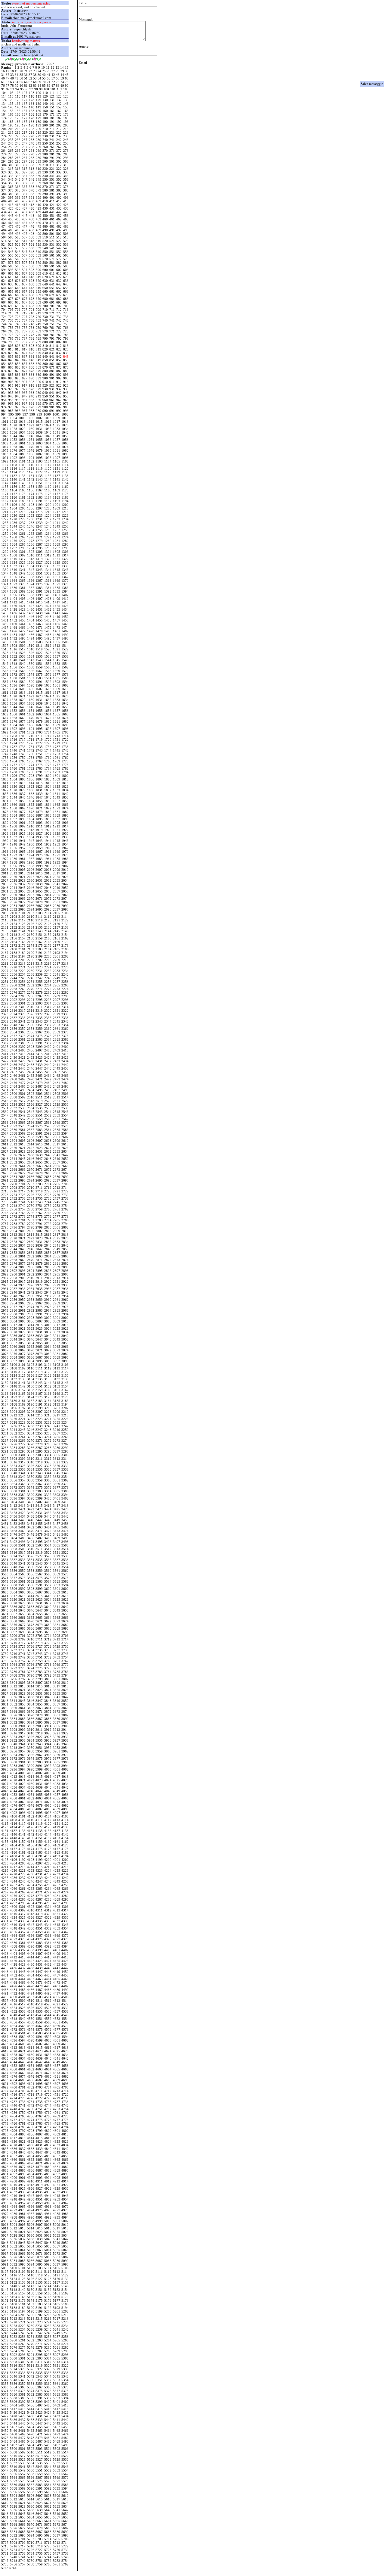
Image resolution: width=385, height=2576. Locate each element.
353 (66, 179)
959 (38, 400)
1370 (65, 581)
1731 (5, 747)
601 (52, 270)
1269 (22, 537)
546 (18, 252)
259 (38, 147)
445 (11, 216)
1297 (57, 548)
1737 (57, 747)
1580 (14, 678)
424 (4, 208)
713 (66, 310)
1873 (57, 808)
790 (45, 338)
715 (11, 313)
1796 (14, 776)
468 (32, 223)
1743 (39, 750)
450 (45, 216)
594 (4, 270)
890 (45, 375)
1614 (31, 693)
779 (38, 335)
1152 (48, 483)
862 (59, 364)
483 (66, 226)
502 (59, 234)
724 (4, 317)
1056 (48, 440)
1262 (31, 534)
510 (45, 237)
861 (52, 364)
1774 (31, 765)
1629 (22, 700)
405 (11, 201)
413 (66, 201)
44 (62, 75)
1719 (39, 740)
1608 (48, 689)
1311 (39, 555)
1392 (48, 591)
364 (4, 187)
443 (66, 212)
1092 (14, 458)
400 (45, 198)
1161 (57, 487)
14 (62, 67)
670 (45, 295)
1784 (48, 768)
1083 (5, 454)
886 (18, 375)
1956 (14, 848)
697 (25, 306)
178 (32, 118)
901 (52, 378)
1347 (5, 573)
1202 (65, 505)
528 (32, 245)
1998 (31, 866)
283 (66, 154)
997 (25, 414)
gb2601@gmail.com (27, 36)
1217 (57, 512)
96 (26, 89)
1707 (5, 736)
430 (45, 208)
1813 (22, 783)
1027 (5, 429)
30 (67, 71)
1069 (22, 447)
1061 (22, 443)
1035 (5, 432)
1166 (31, 490)
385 (11, 194)
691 (52, 302)
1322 (65, 559)
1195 (5, 505)
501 (52, 234)
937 (25, 393)
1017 (57, 422)
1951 (39, 844)
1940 (14, 841)
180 (45, 118)
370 (45, 187)
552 (59, 252)
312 (59, 165)
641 (52, 284)
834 (4, 357)
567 (25, 259)
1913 (57, 826)
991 (52, 411)
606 (18, 273)
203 (66, 125)
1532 (14, 656)
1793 (57, 772)
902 (59, 378)
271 (52, 151)
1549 (22, 664)
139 (38, 104)
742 (59, 320)
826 (18, 353)
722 (59, 313)
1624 (48, 696)
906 (18, 382)
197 (25, 125)
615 (11, 277)
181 (52, 118)
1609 (57, 689)
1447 (39, 617)
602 (59, 270)
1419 (5, 606)
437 (25, 212)
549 (38, 252)
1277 (22, 541)
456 (18, 219)
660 (45, 291)
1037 (22, 432)
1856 (48, 801)
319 (38, 169)
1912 (48, 826)
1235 (5, 523)
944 (4, 396)
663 (66, 291)
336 (18, 176)
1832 (48, 790)
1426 (65, 606)
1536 (48, 656)
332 (59, 172)
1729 (57, 743)
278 (32, 154)
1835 (5, 794)
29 (62, 71)
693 (66, 302)
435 (11, 212)
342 (59, 176)
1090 (65, 454)
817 (25, 349)
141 (52, 104)
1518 (31, 649)
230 (45, 136)
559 (38, 255)
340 (45, 176)
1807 (39, 779)
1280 (48, 541)
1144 (48, 479)
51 (26, 78)
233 (66, 136)
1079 (39, 450)
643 (66, 284)
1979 (5, 859)
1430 (31, 609)
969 (38, 403)
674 (4, 299)
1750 (31, 754)
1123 (5, 472)
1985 (57, 859)
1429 (22, 609)
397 (25, 198)
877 (25, 371)
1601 (57, 685)
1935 (39, 837)
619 (38, 277)
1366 (31, 581)
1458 (65, 620)
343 (66, 176)
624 (4, 281)
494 (4, 234)
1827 (5, 790)
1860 (14, 805)
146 (18, 107)
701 (52, 306)
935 (11, 393)
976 (18, 407)
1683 (5, 725)
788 (32, 338)
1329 (57, 562)
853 (66, 360)
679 (38, 299)
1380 (14, 588)
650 (45, 288)
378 (32, 190)
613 (66, 273)
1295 (39, 548)
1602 (65, 685)
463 (66, 219)
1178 (65, 494)
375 (11, 190)
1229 (22, 519)
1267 (5, 537)
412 (59, 201)
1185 (57, 497)
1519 (39, 649)
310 (45, 165)
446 (18, 216)
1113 (57, 465)
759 (38, 328)
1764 (14, 761)
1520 (48, 649)
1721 (57, 740)
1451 (5, 620)
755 (11, 328)
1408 (48, 599)
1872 (48, 808)
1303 (39, 552)
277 (25, 154)
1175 (39, 494)
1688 (48, 725)
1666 (65, 714)
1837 (22, 794)
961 (52, 400)
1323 (5, 562)
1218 (65, 512)
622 (59, 277)
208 (32, 129)
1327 (39, 562)
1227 (5, 519)
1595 (5, 685)
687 (25, 302)
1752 (48, 754)
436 (18, 212)
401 (52, 198)
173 (66, 114)
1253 (22, 530)
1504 (48, 642)
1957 (22, 848)
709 (38, 310)
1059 (5, 443)
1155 (5, 487)
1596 (14, 685)
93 (12, 89)
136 (18, 104)
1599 (39, 685)
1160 (48, 487)
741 (52, 320)
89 (62, 86)
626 (18, 281)
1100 (14, 461)
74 (62, 82)
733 (66, 317)
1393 (57, 591)
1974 (31, 855)
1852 (14, 801)
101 (53, 89)
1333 (22, 566)
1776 (48, 765)
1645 (22, 707)
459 (38, 219)
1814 (31, 783)
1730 (65, 743)
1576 (48, 674)
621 (52, 277)
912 (59, 382)
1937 (57, 837)
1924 (14, 833)
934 (4, 393)
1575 (39, 674)
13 (57, 67)
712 (59, 310)
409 (38, 201)
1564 (14, 671)
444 (4, 216)
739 (38, 320)
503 (66, 234)
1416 (48, 602)
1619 (5, 696)
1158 (31, 487)
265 (11, 151)
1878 (31, 812)
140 (45, 104)
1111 (39, 465)
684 (4, 302)
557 (25, 255)
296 (18, 161)
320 (45, 169)
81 (26, 86)
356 (18, 183)
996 (18, 414)
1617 (57, 693)
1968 (48, 852)
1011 (5, 422)
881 (52, 371)
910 (45, 382)
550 (45, 252)
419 (38, 205)
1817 (57, 783)
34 (17, 75)
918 (32, 385)
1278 (31, 541)
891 (52, 375)
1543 (39, 660)
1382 (31, 588)
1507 (5, 646)
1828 (14, 790)
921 (52, 385)
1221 (22, 516)
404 (4, 201)
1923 (5, 833)
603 (66, 270)
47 (8, 78)
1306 (65, 552)
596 (18, 270)
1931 (5, 837)
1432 (48, 609)
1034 (65, 429)
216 (18, 132)
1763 (5, 761)
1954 (65, 844)
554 (4, 255)
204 (4, 129)
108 (32, 93)
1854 (31, 801)
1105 (57, 461)
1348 (14, 573)
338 (32, 176)
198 (32, 125)
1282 (65, 541)
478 (32, 226)
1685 (22, 725)
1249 (57, 526)
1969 (57, 852)
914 (4, 385)
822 (59, 349)
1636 (14, 703)
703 (66, 306)
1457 (57, 620)
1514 (65, 646)
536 (18, 248)
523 (66, 241)
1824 (48, 787)
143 (66, 104)
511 (52, 237)
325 (11, 172)
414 (4, 205)
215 (11, 132)
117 (25, 96)
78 (12, 86)
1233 (57, 519)
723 (66, 313)
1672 (48, 718)
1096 (48, 458)
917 (25, 385)
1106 (65, 461)
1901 (22, 823)
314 (4, 169)
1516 (14, 649)
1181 (22, 497)
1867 (5, 808)
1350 (31, 573)
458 (32, 219)
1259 (5, 534)
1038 (31, 432)
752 (59, 324)
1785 (57, 768)
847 (25, 360)
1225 (57, 516)
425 (11, 208)
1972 (14, 855)
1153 (57, 483)
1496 (48, 638)
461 (52, 219)
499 (38, 234)
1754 (65, 754)
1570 (65, 671)
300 (45, 161)
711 (52, 310)
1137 (57, 476)
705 (11, 310)
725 (11, 317)
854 (4, 364)
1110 (31, 465)
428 (32, 208)
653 (66, 288)
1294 (31, 548)
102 (60, 89)
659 (38, 291)
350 (45, 179)
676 (18, 299)
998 (32, 414)
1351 (39, 573)
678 (32, 299)
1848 (48, 797)
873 (66, 367)
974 (4, 407)
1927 (39, 833)
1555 (5, 667)
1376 (48, 584)
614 (4, 277)
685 (11, 302)
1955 (5, 848)
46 (3, 78)
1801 (57, 776)
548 (32, 252)
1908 (14, 826)
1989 (22, 862)
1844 (14, 797)
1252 (14, 530)
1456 (48, 620)
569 (38, 259)
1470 (31, 628)
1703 (39, 732)
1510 (31, 646)
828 (32, 353)
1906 (65, 823)
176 (18, 118)
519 (38, 241)
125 (11, 100)
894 (4, 378)
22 (30, 71)
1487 (39, 635)
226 (18, 136)
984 (4, 411)
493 (66, 230)
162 (59, 111)
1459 (5, 624)
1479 (39, 631)
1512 (48, 646)
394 (4, 198)
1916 (14, 830)
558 (32, 255)
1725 (22, 743)
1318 (31, 559)
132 (59, 100)
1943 (39, 841)
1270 (31, 537)
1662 (31, 714)
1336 (48, 566)
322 (59, 169)
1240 (48, 523)
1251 (5, 530)
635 (11, 284)
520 (45, 241)
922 (59, 385)
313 (66, 165)
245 (11, 143)
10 (43, 67)
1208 (48, 508)
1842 (65, 794)
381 (52, 190)
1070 (31, 447)
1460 (14, 624)
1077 (22, 450)
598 (32, 270)
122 (59, 96)
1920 (48, 830)
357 (25, 183)
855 (11, 364)
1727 (39, 743)
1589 (22, 682)
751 (52, 324)
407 (25, 201)
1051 (5, 440)
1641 (57, 703)
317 (25, 169)
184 (4, 122)
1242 (65, 523)
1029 (22, 429)
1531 (5, 656)
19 (17, 71)
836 (18, 357)
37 (30, 75)
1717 (22, 740)
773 (66, 331)
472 (59, 223)
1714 (65, 736)
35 (21, 75)
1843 (5, 797)
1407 (39, 599)
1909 (22, 826)
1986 (65, 859)
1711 (39, 736)
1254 (31, 530)
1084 (14, 454)
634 (4, 284)
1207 (39, 508)
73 (58, 82)
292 (59, 158)
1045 (22, 436)
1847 (39, 797)
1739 (5, 750)
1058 (65, 440)
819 (38, 349)
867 (25, 367)
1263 (39, 534)
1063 (39, 443)
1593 (57, 682)
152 (59, 107)
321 (52, 169)
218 (32, 132)
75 (67, 82)
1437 (22, 613)
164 (4, 114)
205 (11, 129)
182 (59, 118)
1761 (57, 758)
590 (45, 266)
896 (18, 378)
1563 (5, 671)
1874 (65, 808)
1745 (57, 750)
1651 (5, 711)
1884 (14, 815)
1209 (57, 508)
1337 (57, 566)
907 (25, 382)
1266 (65, 534)
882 (59, 371)
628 (32, 281)
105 (11, 93)
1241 (57, 523)
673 (66, 295)
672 (59, 295)
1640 (48, 703)
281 (52, 154)
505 (11, 237)
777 (25, 335)
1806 (31, 779)
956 (18, 400)
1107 (5, 465)
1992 (48, 862)
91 (3, 89)
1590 (31, 682)
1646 (31, 707)
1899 (5, 823)
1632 (48, 700)
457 (25, 219)
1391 (39, 591)
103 (66, 89)
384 (4, 194)
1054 (31, 440)
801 (52, 342)
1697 (57, 729)
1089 (57, 454)
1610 (65, 689)
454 (4, 219)
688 (32, 302)
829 (38, 353)
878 (32, 371)
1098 (65, 458)
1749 (22, 754)
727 (25, 317)
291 (52, 158)
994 (4, 414)
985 (11, 411)
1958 (31, 848)
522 (59, 241)
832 (59, 353)
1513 (57, 646)
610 (45, 273)
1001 (56, 414)
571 (52, 259)
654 (4, 291)
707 (25, 310)
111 (52, 93)
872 (59, 367)
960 (45, 400)
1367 (39, 581)
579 (38, 263)
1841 (57, 794)
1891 (5, 819)
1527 (39, 653)
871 (52, 367)
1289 (57, 544)
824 (4, 353)
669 (38, 295)
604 (4, 273)
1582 (31, 678)
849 (38, 360)
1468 (14, 628)
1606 (31, 689)
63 (12, 82)
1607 (39, 689)
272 (59, 151)
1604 (14, 689)
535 (11, 248)
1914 (65, 826)
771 (52, 331)
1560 (48, 667)
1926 (31, 833)
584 (4, 266)
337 (25, 176)
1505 (57, 642)
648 (32, 288)
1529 (57, 653)
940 (45, 393)
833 (66, 353)
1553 (57, 664)
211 (52, 129)
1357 (22, 577)
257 (25, 147)
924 (4, 389)
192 (59, 122)
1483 (5, 635)
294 (4, 161)
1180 (14, 497)
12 (53, 67)
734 (4, 320)
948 (32, 396)
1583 (39, 678)
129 (38, 100)
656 (18, 291)
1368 (48, 581)
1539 (5, 660)
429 (38, 208)
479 (38, 226)
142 (59, 104)
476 (18, 226)
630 (45, 281)
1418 (65, 602)
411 (52, 201)
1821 (22, 787)
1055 (39, 440)
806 (18, 346)
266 (18, 151)
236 (18, 140)
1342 (31, 570)
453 (66, 216)
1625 (57, 696)
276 (18, 154)
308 (32, 165)
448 (32, 216)
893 (66, 375)
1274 (65, 537)
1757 (22, 758)
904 (4, 382)
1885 (22, 815)
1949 (22, 844)
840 (45, 357)
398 (32, 198)
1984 (48, 859)
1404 (14, 599)
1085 (22, 454)
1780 (14, 768)
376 (18, 190)
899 (38, 378)
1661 (22, 714)
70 (44, 82)
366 (18, 187)
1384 (48, 588)
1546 (65, 660)
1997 (22, 866)
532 (59, 245)
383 (66, 190)
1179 (5, 497)
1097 (57, 458)
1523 (5, 653)
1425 (57, 606)
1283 (5, 544)
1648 (48, 707)
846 (18, 360)
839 (38, 357)
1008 (48, 418)
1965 (22, 852)
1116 (14, 469)
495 (11, 234)
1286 (31, 544)
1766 (31, 761)
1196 (14, 505)
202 (59, 125)
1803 (5, 779)
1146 (65, 479)
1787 (5, 772)
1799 (39, 776)
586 (18, 266)
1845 (22, 797)
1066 (65, 443)
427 (25, 208)
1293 (22, 548)
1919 (39, 830)
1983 (39, 859)
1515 (5, 649)
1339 (5, 570)
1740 (14, 750)
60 (67, 78)
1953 (57, 844)
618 (32, 277)
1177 (57, 494)
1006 (31, 418)
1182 (31, 497)
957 (25, 400)
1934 (31, 837)
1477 (22, 631)
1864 (48, 805)
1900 (14, 823)
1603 (5, 689)
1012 (14, 422)
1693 (22, 729)
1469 (22, 628)
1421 (22, 606)
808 (32, 346)
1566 (31, 671)
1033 (57, 429)
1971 (5, 855)
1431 (39, 609)
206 (18, 129)
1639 (39, 703)
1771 (5, 765)
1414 (31, 602)
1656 (48, 711)
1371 (5, 584)
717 (25, 313)
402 (59, 198)
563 (66, 255)
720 (45, 313)
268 (32, 151)
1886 (31, 815)
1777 (57, 765)
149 (38, 107)
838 (32, 357)
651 (52, 288)
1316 (14, 559)
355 (11, 183)
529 (38, 245)
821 (52, 349)
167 (25, 114)
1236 (14, 523)
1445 (22, 617)
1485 (22, 635)
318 (32, 169)
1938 (65, 837)
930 (45, 389)
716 (18, 313)
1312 (48, 555)
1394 (65, 591)
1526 (31, 653)
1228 (14, 519)
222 (59, 132)
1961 (57, 848)
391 (52, 194)
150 (45, 107)
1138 (65, 476)
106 (18, 93)
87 (53, 86)
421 (52, 205)
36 (26, 75)
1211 (5, 512)
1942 (31, 841)
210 (45, 129)
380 (45, 190)
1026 (65, 425)
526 (18, 245)
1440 (48, 613)
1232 (48, 519)
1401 (57, 595)
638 (32, 284)
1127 (39, 472)
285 (11, 158)
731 (52, 317)
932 (59, 389)
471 (52, 223)
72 (53, 82)
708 (32, 310)
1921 (57, 830)
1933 (22, 837)
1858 (65, 801)
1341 (22, 570)
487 (25, 230)
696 (18, 306)
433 (66, 208)
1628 (14, 700)
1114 (65, 465)
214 (4, 132)
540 (45, 248)
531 (52, 245)
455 (11, 219)
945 (11, 396)
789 (38, 338)
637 (25, 284)
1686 (31, 725)
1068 (14, 447)
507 (25, 237)
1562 (65, 667)
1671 (39, 718)
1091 (5, 458)
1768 (48, 761)
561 (52, 255)
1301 (22, 552)
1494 (31, 638)
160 (45, 111)
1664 (48, 714)
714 (4, 313)
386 (18, 194)
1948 (14, 844)
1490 (65, 635)
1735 (39, 747)
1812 (14, 783)
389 (38, 194)
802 (59, 342)
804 (4, 346)
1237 (22, 523)
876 (18, 371)
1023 (39, 425)
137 (25, 104)
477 (25, 226)
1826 (65, 787)
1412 (14, 602)
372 (59, 187)
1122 (65, 469)
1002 (65, 414)
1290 (65, 544)
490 (45, 230)
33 (12, 75)
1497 (57, 638)
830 (45, 353)
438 (32, 212)
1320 (48, 559)
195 (11, 125)
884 (4, 375)
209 (38, 129)
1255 (39, 530)
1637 (22, 703)
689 (38, 302)
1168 (48, 490)
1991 (39, 862)
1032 (48, 429)
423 (66, 205)
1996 (14, 866)
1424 (48, 606)
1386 (65, 588)
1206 (31, 508)
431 (52, 208)
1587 (5, 682)
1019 (5, 425)
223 (66, 132)
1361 (57, 577)
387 (25, 194)
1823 (39, 787)
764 (4, 331)
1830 (31, 790)
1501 (22, 642)
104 (4, 93)
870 (45, 367)
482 (59, 226)
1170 (65, 490)
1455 (39, 620)
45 (67, 75)
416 (18, 205)
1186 (65, 497)
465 (11, 223)
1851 (5, 801)
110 (45, 93)
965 (11, 403)
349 (38, 179)
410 (45, 201)
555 (11, 255)
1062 (31, 443)
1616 (48, 693)
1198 (31, 505)
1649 (57, 707)
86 (49, 86)
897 (25, 378)
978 (32, 407)
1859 (5, 805)
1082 (65, 450)
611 (52, 273)
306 (18, 165)
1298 (65, 548)
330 (45, 172)
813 (66, 346)
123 (66, 96)
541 (52, 248)
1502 (31, 642)
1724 (14, 743)
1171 (5, 494)
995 (11, 414)
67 (30, 82)
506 (18, 237)
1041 (57, 432)
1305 (57, 552)
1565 (22, 671)
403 (66, 198)
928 (32, 389)
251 (52, 143)
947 (25, 396)
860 (45, 364)
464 (4, 223)
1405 (22, 599)
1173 (22, 494)
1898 (65, 819)
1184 (48, 497)
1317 (22, 559)
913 (66, 382)
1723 (5, 743)
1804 (14, 779)
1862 (31, 805)
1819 (5, 787)
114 (4, 96)
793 (66, 338)
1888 (48, 815)
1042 (65, 432)
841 (52, 357)
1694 (31, 729)
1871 (39, 808)
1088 (48, 454)
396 (18, 198)
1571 (5, 674)
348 (32, 179)
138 (32, 104)
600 (45, 270)
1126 (31, 472)
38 (35, 75)
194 (4, 125)
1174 (31, 494)
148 (32, 107)
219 (38, 132)
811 (52, 346)
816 (18, 349)
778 (32, 335)
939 (38, 393)
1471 (39, 628)
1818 (65, 783)
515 (11, 241)
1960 (48, 848)
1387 (5, 591)
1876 (14, 812)
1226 (65, 516)
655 (11, 291)
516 (18, 241)
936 (18, 393)
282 (59, 154)
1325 (22, 562)
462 (59, 219)
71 (49, 82)
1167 (39, 490)
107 (25, 93)
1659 (5, 714)
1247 (39, 526)
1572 (14, 674)
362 (59, 183)
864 (4, 367)
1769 (57, 761)
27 (53, 71)
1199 (39, 505)
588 (32, 266)
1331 (5, 566)
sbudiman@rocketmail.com (32, 18)
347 (25, 179)
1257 (57, 530)
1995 (5, 866)
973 (66, 403)
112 (59, 93)
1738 (65, 747)
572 (59, 259)
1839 (39, 794)
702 (59, 306)
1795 (5, 776)
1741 (22, 750)
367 (25, 187)
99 (41, 89)
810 (45, 346)
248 (32, 143)
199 (38, 125)
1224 (48, 516)
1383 (39, 588)
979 (38, 407)
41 (49, 75)
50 (21, 78)
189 (38, 122)
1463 (39, 624)
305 (11, 165)
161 (52, 111)
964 (4, 403)
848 (32, 360)
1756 (14, 758)
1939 (5, 841)
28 (58, 71)
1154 (65, 483)
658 (32, 291)
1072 (48, 447)
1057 (57, 440)
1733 (22, 747)
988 (32, 411)
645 (11, 288)
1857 (57, 801)
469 (38, 223)
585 (11, 266)
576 (18, 263)
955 (11, 400)
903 (66, 378)
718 (32, 313)
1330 (65, 562)
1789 (22, 772)
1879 (39, 812)
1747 (5, 754)
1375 (39, 584)
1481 (57, 631)
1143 (39, 479)
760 (45, 328)
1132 (14, 476)
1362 (65, 577)
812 (59, 346)
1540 (14, 660)
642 (59, 284)
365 (11, 187)
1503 (39, 642)
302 (59, 161)
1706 (65, 732)
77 (8, 86)
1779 (5, 768)
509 (38, 237)
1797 (22, 776)
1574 (31, 674)
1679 (39, 721)
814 (4, 349)
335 (11, 176)
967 (25, 403)
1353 (57, 573)
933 (66, 389)
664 (4, 295)
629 (38, 281)
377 (25, 190)
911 (52, 382)
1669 (22, 718)
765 (11, 331)
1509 (22, 646)
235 (11, 140)
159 (38, 111)
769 (38, 331)
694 (4, 306)
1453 (22, 620)
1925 (22, 833)
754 (4, 328)
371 (52, 187)
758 (32, 328)
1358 (31, 577)
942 (59, 393)
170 (45, 114)
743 (66, 320)
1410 (65, 599)
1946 (65, 841)
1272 (48, 537)
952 (59, 396)
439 (38, 212)
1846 (31, 797)
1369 (57, 581)
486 (18, 230)
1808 (48, 779)
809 (38, 346)
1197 (22, 505)
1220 (14, 516)
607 (25, 273)
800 (45, 342)
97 (31, 89)
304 (4, 165)
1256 (48, 530)
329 (38, 172)
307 (25, 165)
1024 (48, 425)
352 (59, 179)
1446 (31, 617)
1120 (48, 469)
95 (22, 89)
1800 (48, 776)
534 (4, 248)
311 (52, 165)
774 (4, 335)
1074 (65, 447)
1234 (65, 519)
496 (18, 234)
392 (59, 194)
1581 (22, 678)
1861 (22, 805)
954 (4, 400)
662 (59, 291)
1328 (48, 562)
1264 (48, 534)
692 (59, 302)
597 (25, 270)
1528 (48, 653)
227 (25, 136)
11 (48, 67)
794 (4, 342)
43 (58, 75)
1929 (57, 833)
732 (59, 317)
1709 (22, 736)
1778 (65, 765)
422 (59, 205)
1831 (39, 790)
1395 (5, 595)
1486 (31, 635)
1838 (31, 794)
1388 (14, 591)
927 (25, 389)
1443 (5, 617)
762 (59, 328)
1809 (57, 779)
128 (32, 100)
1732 (14, 747)
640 (45, 284)
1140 (14, 479)
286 (18, 158)
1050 (65, 436)
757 (25, 328)
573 (66, 259)
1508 (14, 646)
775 (11, 335)
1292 (14, 548)
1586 (65, 678)
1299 (5, 552)
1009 (57, 418)
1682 (65, 721)
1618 (65, 693)
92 (8, 89)
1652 (14, 711)
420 (45, 205)
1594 (65, 682)
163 (66, 111)
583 (66, 263)
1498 (65, 638)
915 (11, 385)
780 (45, 335)
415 (11, 205)
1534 (31, 656)
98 (36, 89)
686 (18, 302)
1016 (48, 422)
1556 (14, 667)
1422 (31, 606)
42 (53, 75)
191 (52, 122)
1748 (14, 754)
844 (4, 360)
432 (59, 208)
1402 (65, 595)
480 (45, 226)
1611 (5, 693)
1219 (5, 516)
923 (66, 385)
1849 (57, 797)
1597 (22, 685)
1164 (14, 490)
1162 (65, 487)
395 (11, 198)
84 (39, 86)
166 (18, 114)
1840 (48, 794)
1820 (14, 787)
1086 (31, 454)
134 (4, 104)
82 (30, 86)
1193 (57, 501)
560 (45, 255)
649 (38, 288)
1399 (39, 595)
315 (11, 169)
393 (66, 194)
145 (11, 107)
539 (38, 248)
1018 (65, 422)
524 (4, 245)
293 (66, 158)
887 (25, 375)
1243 (5, 526)
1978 (65, 855)
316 (18, 169)
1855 (39, 801)
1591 (39, 682)
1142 (31, 479)
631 (52, 281)
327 (25, 172)
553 (66, 252)
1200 (48, 505)
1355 (5, 577)
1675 (5, 721)
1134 (31, 476)
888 (32, 375)
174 (4, 118)
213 (66, 129)
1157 (22, 487)
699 (38, 306)
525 (11, 245)
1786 (65, 768)
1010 (65, 418)
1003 (5, 418)
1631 (39, 700)
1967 (39, 852)
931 (52, 389)
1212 (14, 512)
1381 (22, 588)
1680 (48, 721)
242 (59, 140)
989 (38, 411)
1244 (14, 526)
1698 (65, 729)
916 (18, 385)
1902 (31, 823)
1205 (22, 508)
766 (18, 331)
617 (25, 277)
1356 (14, 577)
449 (38, 216)
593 (66, 266)
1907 (5, 826)
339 (38, 176)
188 (32, 122)
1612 (14, 693)
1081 (57, 450)
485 (11, 230)
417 (25, 205)
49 (17, 78)
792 (59, 338)
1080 (48, 450)
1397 (22, 595)
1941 (22, 841)
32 (8, 75)
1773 (22, 765)
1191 (39, 501)
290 (45, 158)
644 (4, 288)
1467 (5, 628)
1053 (22, 440)
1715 (5, 740)
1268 (14, 537)
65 (21, 82)
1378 (65, 584)
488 (32, 230)
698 (32, 306)
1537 (57, 656)
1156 (14, 487)
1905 (57, 823)
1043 (5, 436)
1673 (57, 718)
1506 (65, 642)
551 (52, 252)
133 (66, 100)
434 (4, 212)
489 (38, 230)
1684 (14, 725)
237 (25, 140)
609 (38, 273)
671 (52, 295)
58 (58, 78)
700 (45, 306)
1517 (22, 649)
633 (66, 281)
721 (52, 313)
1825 (57, 787)
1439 (39, 613)
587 (25, 266)
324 (4, 172)
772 (59, 331)
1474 (65, 628)
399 (38, 198)
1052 (14, 440)
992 (59, 411)
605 (11, 273)
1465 (57, 624)
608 (32, 273)
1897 (57, 819)
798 (32, 342)
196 (18, 125)
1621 (22, 696)
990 (45, 411)
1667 (5, 718)
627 (25, 281)
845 (11, 360)
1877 (22, 812)
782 (59, 335)
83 (35, 86)
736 (18, 320)
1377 (57, 584)
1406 (31, 599)
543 (66, 248)
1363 (5, 581)
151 (52, 107)
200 (45, 125)
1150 (31, 483)
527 (25, 245)
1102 (31, 461)
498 (32, 234)
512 (59, 237)
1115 (5, 469)
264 (4, 151)
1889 (57, 815)
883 (66, 371)
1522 (65, 649)
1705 (57, 732)
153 (66, 107)
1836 (14, 794)
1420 (14, 606)
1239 (39, 523)
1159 (39, 487)
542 (59, 248)
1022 (31, 425)
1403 (5, 599)
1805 (22, 779)
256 (18, 147)
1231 (39, 519)
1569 (57, 671)
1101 (22, 461)
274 (4, 154)
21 (26, 71)
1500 (14, 642)
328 (32, 172)
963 (66, 400)
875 (11, 371)
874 (4, 371)
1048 (48, 436)
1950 (31, 844)
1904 (48, 823)
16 (3, 71)
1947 (5, 844)
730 (45, 317)
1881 (57, 812)
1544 (48, 660)
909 (38, 382)
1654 (31, 711)
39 (39, 75)
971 (52, 403)
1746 (65, 750)
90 (67, 86)
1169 (57, 490)
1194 (65, 501)
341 (52, 176)
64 (17, 82)
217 (25, 132)
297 (25, 161)
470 (45, 223)
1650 (65, 707)
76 (3, 86)
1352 (48, 573)
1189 (22, 501)
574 (4, 263)
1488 (48, 635)
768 (32, 331)
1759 (39, 758)
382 (59, 190)
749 (38, 324)
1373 (22, 584)
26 (49, 71)
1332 (14, 566)
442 (59, 212)
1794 (65, 772)
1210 (65, 508)
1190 (31, 501)
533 (66, 245)
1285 (22, 544)
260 (45, 147)
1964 (14, 852)
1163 (5, 490)
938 (32, 393)
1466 (65, 624)
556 (18, 255)
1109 (22, 465)
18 (12, 71)
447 (25, 216)
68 (35, 82)
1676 (14, 721)
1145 (57, 479)
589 (38, 266)
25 (44, 71)
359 (38, 183)
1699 (5, 732)
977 (25, 407)
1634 (65, 700)
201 (52, 125)
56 (49, 78)
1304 (48, 552)
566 (18, 259)
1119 (39, 469)
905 (11, 382)
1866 (65, 805)
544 (4, 252)
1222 (31, 516)
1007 (39, 418)
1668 (14, 718)
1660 (14, 714)
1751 (39, 754)
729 (38, 317)
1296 (48, 548)
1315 (5, 559)
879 (38, 371)
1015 (39, 422)
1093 (22, 458)
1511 (39, 646)
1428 (14, 609)
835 (11, 357)
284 (4, 158)
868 (32, 367)
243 (66, 140)
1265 (57, 534)
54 (39, 78)
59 (62, 78)
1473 (57, 628)
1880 (48, 812)
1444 (14, 617)
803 (66, 342)
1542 (31, 660)
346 (18, 179)
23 (35, 71)
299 (38, 161)
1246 (31, 526)
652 (59, 288)
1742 (31, 750)
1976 (48, 855)
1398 (31, 595)
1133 (22, 476)
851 (52, 360)
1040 (48, 432)
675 (11, 299)
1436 (14, 613)
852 (59, 360)
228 (32, 136)
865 (11, 367)
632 (59, 281)
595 (11, 270)
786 (18, 338)
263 (66, 147)
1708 (14, 736)
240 (45, 140)
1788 (14, 772)
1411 (5, 602)
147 (25, 107)
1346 (65, 570)
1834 (65, 790)
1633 (57, 700)
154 (4, 111)
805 (11, 346)
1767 (39, 761)
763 (66, 328)
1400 (48, 595)
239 (38, 140)
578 (32, 263)
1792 (48, 772)
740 (45, 320)
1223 (39, 516)
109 (38, 93)
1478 (31, 631)
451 (52, 216)
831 (52, 353)
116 (18, 96)
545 (11, 252)
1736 (48, 747)
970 (45, 403)
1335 (39, 566)
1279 (39, 541)
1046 (31, 436)
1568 (48, 671)
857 (25, 364)
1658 (65, 711)
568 (32, 259)
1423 (39, 606)
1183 (39, 497)
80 (21, 86)
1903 (39, 823)
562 (59, 255)
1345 (57, 570)
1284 (14, 544)
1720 (48, 740)
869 (38, 367)
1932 (14, 837)
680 (45, 299)
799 (38, 342)
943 (66, 393)
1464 (48, 624)
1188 (14, 501)
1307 (5, 555)
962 (59, 400)
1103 (39, 461)
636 (18, 284)
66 (26, 82)
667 (25, 295)
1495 (39, 638)
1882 (65, 812)
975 (11, 407)
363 (66, 183)
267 (25, 151)
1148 (14, 483)
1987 (5, 862)
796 (18, 342)
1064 (48, 443)
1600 (48, 685)
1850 (65, 797)
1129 (57, 472)
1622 (31, 696)
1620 (14, 696)
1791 (39, 772)
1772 (14, 765)
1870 (31, 808)
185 (11, 122)
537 (25, 248)
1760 (48, 758)
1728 (48, 743)
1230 (31, 519)
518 (32, 241)
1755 (5, 758)
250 (45, 143)
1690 (65, 725)
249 (38, 143)
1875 (5, 812)
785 (11, 338)
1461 (22, 624)
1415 (39, 602)
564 (4, 259)
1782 (31, 768)
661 (52, 291)
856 (18, 364)
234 (4, 140)
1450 (65, 617)
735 (11, 320)
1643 (5, 707)
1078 (31, 450)
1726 (31, 743)
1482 (65, 631)
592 (59, 266)
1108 (14, 465)
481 (52, 226)
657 (25, 291)
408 (32, 201)
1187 (5, 501)
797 (25, 342)
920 (45, 385)
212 (59, 129)
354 (4, 183)
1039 (39, 432)
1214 (31, 512)
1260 (14, 534)
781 (52, 335)
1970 (65, 852)
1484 (14, 635)
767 (25, 331)
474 (4, 226)
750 (45, 324)
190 (45, 122)
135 (11, 104)
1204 (14, 508)
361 (52, 183)
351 (52, 179)
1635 (5, 703)
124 (4, 100)
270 (45, 151)
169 (38, 114)
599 (38, 270)
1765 (22, 761)
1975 (39, 855)
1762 (65, 758)
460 (45, 219)
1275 (5, 541)
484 (4, 230)
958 (32, 400)
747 (25, 324)
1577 (57, 674)
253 (66, 143)
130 (45, 100)
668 (32, 295)
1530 (65, 653)
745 (11, 324)
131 (52, 100)
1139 (5, 479)
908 (32, 382)
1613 (22, 693)
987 (25, 411)
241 (52, 140)
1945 (57, 841)
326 (18, 172)
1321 (57, 559)
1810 (65, 779)
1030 (31, 429)
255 (11, 147)
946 (18, 396)
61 (3, 82)
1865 (57, 805)
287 (25, 158)
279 (38, 154)
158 (32, 111)
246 (18, 143)
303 (66, 161)
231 (52, 136)
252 (59, 143)
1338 (65, 566)
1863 (39, 805)
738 (32, 320)
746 (18, 324)
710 (45, 310)
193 (66, 122)
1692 (14, 729)
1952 (48, 844)
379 (38, 190)
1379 (5, 588)
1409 (57, 599)
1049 (57, 436)
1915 (5, 830)
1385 (57, 588)
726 (18, 317)
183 (66, 118)
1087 (39, 454)
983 (66, 407)
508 (32, 237)
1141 (22, 479)
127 (25, 100)
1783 (39, 768)
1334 (31, 566)
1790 (31, 772)
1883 (5, 815)
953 (66, 396)
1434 (65, 609)
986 (18, 411)
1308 (14, 555)
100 (46, 89)
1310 (31, 555)
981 (52, 407)
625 (11, 281)
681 (52, 299)
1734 (31, 747)
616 (18, 277)
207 (25, 129)
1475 (5, 631)
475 (11, 226)
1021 (22, 425)
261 (52, 147)
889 (38, 375)
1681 (57, 721)
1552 (48, 664)
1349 (22, 573)
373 (66, 187)
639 (38, 284)
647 (25, 288)
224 (4, 136)
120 (45, 96)
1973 (22, 855)
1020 (14, 425)
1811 (5, 783)
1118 (31, 469)
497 (25, 234)
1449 (57, 617)
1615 (39, 693)
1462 (31, 624)
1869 (22, 808)
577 (25, 263)
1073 (57, 447)
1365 (22, 581)
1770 (65, 761)
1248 (48, 526)
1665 (57, 714)
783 (66, 335)
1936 (48, 837)
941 (52, 393)
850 (45, 360)
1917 (22, 830)
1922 (65, 830)
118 (32, 96)
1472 (48, 628)
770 (45, 331)
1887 (39, 815)
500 (45, 234)
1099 (5, 461)
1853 (22, 801)
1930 (65, 833)
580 (45, 263)
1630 (31, 700)
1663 (39, 714)
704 (4, 310)
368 (32, 187)
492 (59, 230)
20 (21, 71)
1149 (22, 483)
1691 (5, 729)
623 (66, 277)
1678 (31, 721)
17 (8, 71)
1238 (31, 523)
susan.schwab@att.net (28, 55)
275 (11, 154)
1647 (39, 707)
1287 (39, 544)
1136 (48, 476)
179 (38, 118)
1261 (22, 534)
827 (25, 353)
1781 (22, 768)
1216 (48, 512)
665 (11, 295)
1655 (39, 711)
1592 (48, 682)
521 (52, 241)
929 (38, 389)
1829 (22, 790)
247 (25, 143)
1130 (65, 472)
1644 (14, 707)
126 (18, 100)
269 (38, 151)
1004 (14, 418)
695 (11, 306)
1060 (14, 443)
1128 (48, 472)
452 (59, 216)
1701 (22, 732)
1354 (65, 573)
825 (11, 353)
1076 (14, 450)
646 (18, 288)
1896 (48, 819)
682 (59, 299)
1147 (5, 483)
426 (18, 208)
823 (66, 349)
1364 (14, 581)
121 (52, 96)
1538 (65, 656)
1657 (57, 711)
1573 (22, 674)
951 (52, 396)
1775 (39, 765)
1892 (14, 819)
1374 (31, 584)
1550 (31, 664)
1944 (48, 841)
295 (11, 161)
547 (25, 252)
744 (4, 324)
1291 (5, 548)
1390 (31, 591)
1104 (48, 461)
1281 (57, 541)
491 (52, 230)
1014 (31, 422)
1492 (14, 638)
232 (59, 136)
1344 (48, 570)
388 (32, 194)
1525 (22, 653)
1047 (39, 436)
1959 (39, 848)
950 (45, 396)
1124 (14, 472)
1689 (57, 725)
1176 (48, 494)
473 (66, 223)
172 (59, 114)
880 (45, 371)
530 (45, 245)
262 (59, 147)
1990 (31, 862)
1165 (22, 490)
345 (11, 179)
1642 (65, 703)
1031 (39, 429)
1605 (22, 689)
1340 (14, 570)
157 (25, 111)
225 (11, 136)
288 (32, 158)
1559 (39, 667)
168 (32, 114)
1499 (5, 642)
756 (18, 328)
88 (58, 86)
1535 (39, 656)
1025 (57, 425)
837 (25, 357)
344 (4, 179)
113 (66, 93)
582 (59, 263)
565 (11, 259)
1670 (31, 718)
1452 (14, 620)
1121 (57, 469)
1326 (31, 562)
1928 (48, 833)
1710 (31, 736)
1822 (31, 787)
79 (17, 86)
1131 (5, 476)
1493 (22, 638)
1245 (22, 526)
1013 (22, 422)
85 (44, 86)
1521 (57, 649)
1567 (39, 671)
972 (59, 403)
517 (25, 241)
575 (11, 263)
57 (53, 78)
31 (3, 75)
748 (32, 324)
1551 (39, 664)
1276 (14, 541)
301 (52, 161)
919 (38, 385)
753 (66, 324)
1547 (5, 664)
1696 (48, 729)
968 (32, 403)
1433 (57, 609)
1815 (39, 783)
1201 (57, 505)
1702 (31, 732)
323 (66, 169)
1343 (39, 570)
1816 (48, 783)
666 (18, 295)
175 (11, 118)
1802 (65, 776)
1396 (14, 595)
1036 (14, 432)
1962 (65, 848)
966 (18, 403)
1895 (39, 819)
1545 (57, 660)
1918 (31, 830)
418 (32, 205)
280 (45, 154)
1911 (39, 826)
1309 (22, 555)
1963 (5, 852)
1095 (39, 458)
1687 (39, 725)
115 (11, 96)
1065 (57, 443)
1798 (31, 776)
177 (25, 118)
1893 (22, 819)
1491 (5, 638)
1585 (57, 678)
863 (66, 364)
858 (32, 364)
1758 (31, 758)
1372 (14, 584)
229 (38, 136)
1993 (57, 862)
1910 (31, 826)
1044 (14, 436)
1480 (48, 631)
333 (66, 172)
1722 (65, 740)
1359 (39, 577)
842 (59, 357)
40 (44, 75)
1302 (31, 552)
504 (4, 237)
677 (25, 299)
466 (18, 223)
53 (35, 78)
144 (4, 107)
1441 (57, 613)
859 (38, 364)
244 (4, 143)
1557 (22, 667)
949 (38, 396)
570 (45, 259)
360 (45, 183)
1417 (57, 602)
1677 (22, 721)
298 (32, 161)
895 (11, 378)
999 (39, 414)
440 (45, 212)
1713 (57, 736)
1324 (14, 562)
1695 (39, 729)
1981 (22, 859)
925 (11, 389)
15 (67, 67)
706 (18, 310)
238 (32, 140)
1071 (39, 447)
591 (52, 266)
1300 (14, 552)
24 (39, 71)
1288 (48, 544)
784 (4, 338)
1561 (57, 667)
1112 (48, 465)
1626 (65, 696)
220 (45, 132)
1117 (22, 469)
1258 (65, 530)
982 (59, 407)
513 (66, 237)
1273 (57, 537)
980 (45, 407)
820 (45, 349)
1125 (22, 472)
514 (4, 241)
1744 (48, 750)
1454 (31, 620)
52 (30, 78)
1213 (22, 512)
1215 (39, 512)
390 (45, 194)
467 (25, 223)
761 (52, 328)
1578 (65, 674)
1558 (31, 667)
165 (11, 114)
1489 (57, 635)
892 (59, 375)
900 (45, 378)
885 (11, 375)
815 (11, 349)
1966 (31, 852)
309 (38, 165)
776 (18, 335)
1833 (57, 790)
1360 (48, 577)
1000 (47, 414)
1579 (5, 678)
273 (66, 151)
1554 (65, 664)
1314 (65, 555)
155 (11, 111)
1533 (22, 656)
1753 (57, 754)
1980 (14, 859)
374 (4, 190)
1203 (5, 508)
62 (8, 82)
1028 (14, 429)
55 (44, 78)
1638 (31, 703)
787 (25, 338)
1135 (39, 476)
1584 (48, 678)
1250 (65, 526)
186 (18, 122)
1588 (14, 682)
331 (52, 172)
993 (66, 411)
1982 (31, 859)
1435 (5, 613)
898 (32, 378)
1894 (31, 819)
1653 (22, 711)
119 (38, 96)
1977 (57, 855)
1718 (31, 740)
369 (38, 187)
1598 (31, 685)
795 (11, 342)
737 (25, 320)
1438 (31, 613)
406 (18, 201)
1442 (65, 613)
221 (52, 132)
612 (59, 273)
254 (4, 147)
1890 (65, 815)
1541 (22, 660)
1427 (5, 609)
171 (52, 114)
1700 (14, 732)
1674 (65, 718)
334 (4, 176)
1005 (22, 418)
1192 (48, 501)
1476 (14, 631)
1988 (14, 862)
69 (39, 82)
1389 (22, 591)
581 (52, 263)
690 (45, 302)
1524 (14, 653)
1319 (39, 559)
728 (32, 317)
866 (18, 367)
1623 (39, 696)
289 (38, 158)
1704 (48, 732)
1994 (65, 862)
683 (66, 299)
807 (25, 346)
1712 (48, 736)
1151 (39, 483)
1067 (5, 447)
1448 (48, 617)
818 (32, 349)
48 (12, 78)
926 (18, 389)
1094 (31, 458)
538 (32, 248)
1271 (39, 537)
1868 (14, 808)
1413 (22, 602)
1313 (57, 555)
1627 (5, 700)
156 (18, 111)
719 (38, 313)
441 (52, 212)
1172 (14, 494)
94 (17, 89)
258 (32, 147)
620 (45, 277)
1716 (14, 740)
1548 (14, 664)
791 (52, 338)
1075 (5, 450)
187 (25, 122)
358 (32, 183)
